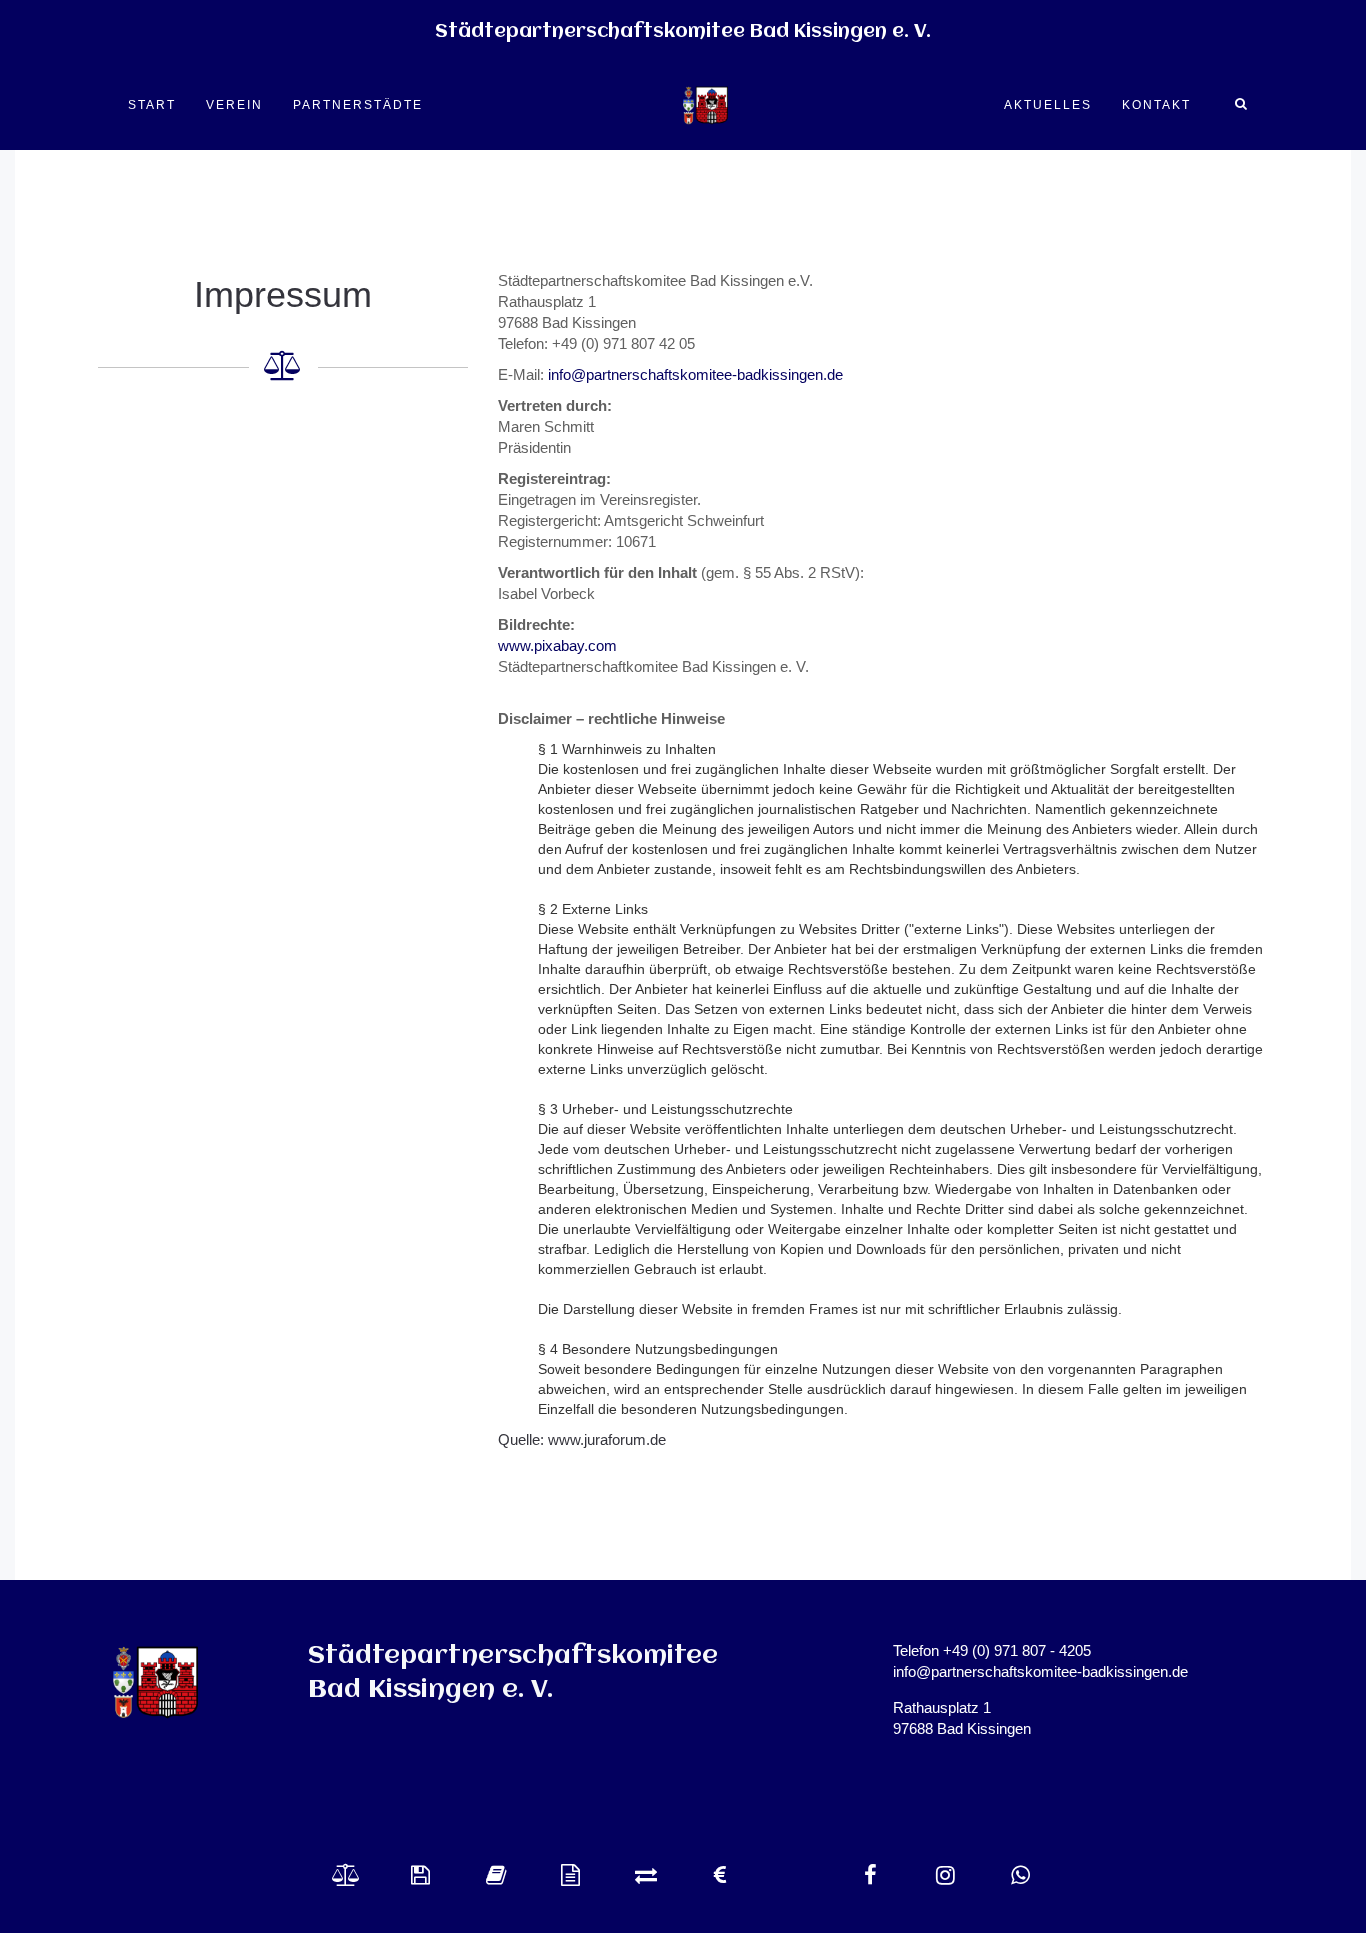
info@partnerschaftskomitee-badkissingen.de (695, 374)
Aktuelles (1048, 105)
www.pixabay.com (557, 645)
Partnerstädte (358, 105)
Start (152, 105)
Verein (234, 105)
